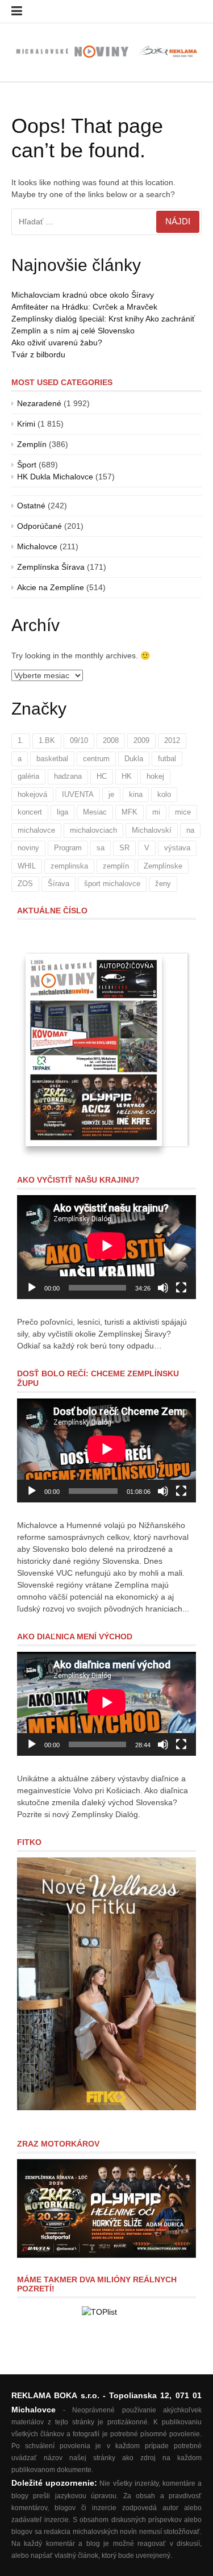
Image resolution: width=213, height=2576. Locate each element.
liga (62, 812)
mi (156, 812)
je (111, 794)
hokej (155, 776)
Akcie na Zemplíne (51, 587)
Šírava (59, 884)
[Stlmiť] (163, 1288)
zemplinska (69, 866)
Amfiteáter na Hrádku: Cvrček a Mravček (84, 307)
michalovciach (93, 830)
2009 (141, 740)
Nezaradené (39, 403)
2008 (111, 740)
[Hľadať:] (106, 222)
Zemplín (32, 444)
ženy (163, 884)
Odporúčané (39, 526)
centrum (96, 759)
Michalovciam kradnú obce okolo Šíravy (83, 295)
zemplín (116, 866)
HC (102, 776)
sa (101, 848)
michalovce (36, 830)
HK (127, 776)
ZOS (25, 884)
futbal (167, 759)
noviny (28, 848)
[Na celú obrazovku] (181, 1288)
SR (124, 848)
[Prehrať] (32, 1288)
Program (68, 848)
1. (21, 740)
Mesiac (95, 812)
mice (183, 812)
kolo (164, 794)
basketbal (52, 759)
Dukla (134, 759)
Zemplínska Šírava (51, 567)
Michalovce (37, 546)
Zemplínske (163, 866)
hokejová (32, 794)
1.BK (47, 740)
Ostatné (31, 506)
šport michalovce (112, 884)
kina (136, 794)
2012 (172, 740)
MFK (130, 812)
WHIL (27, 866)
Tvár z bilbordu (38, 354)
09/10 (79, 740)
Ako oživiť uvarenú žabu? (57, 343)
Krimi (26, 424)
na (190, 830)
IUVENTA (78, 794)
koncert (30, 812)
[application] (106, 1247)
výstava (177, 848)
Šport (27, 465)
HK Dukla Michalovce (55, 477)
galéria (28, 776)
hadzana (68, 776)
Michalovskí (152, 830)
